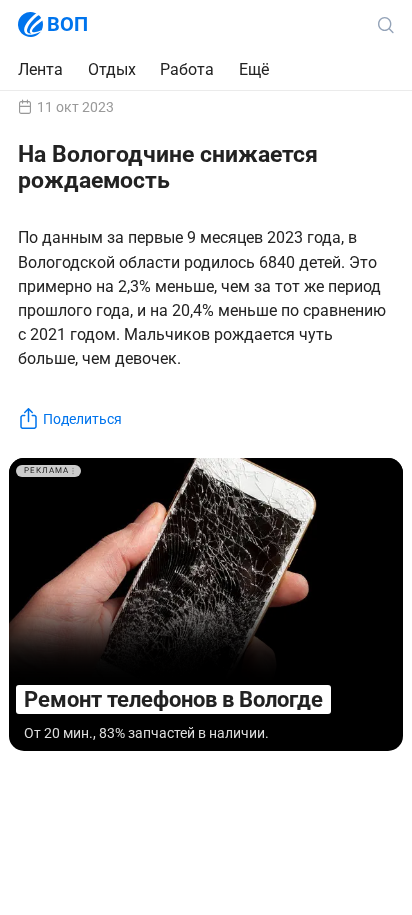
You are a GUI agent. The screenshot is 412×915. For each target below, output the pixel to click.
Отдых (112, 69)
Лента (40, 69)
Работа (187, 70)
